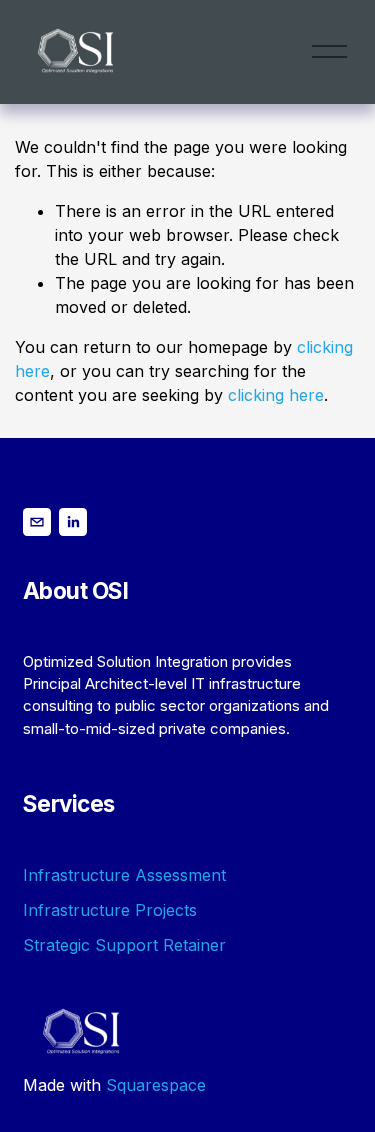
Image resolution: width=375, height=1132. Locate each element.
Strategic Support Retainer (124, 945)
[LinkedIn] (73, 522)
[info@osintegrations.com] (37, 522)
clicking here (276, 395)
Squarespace (156, 1085)
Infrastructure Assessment (124, 875)
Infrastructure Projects (110, 910)
